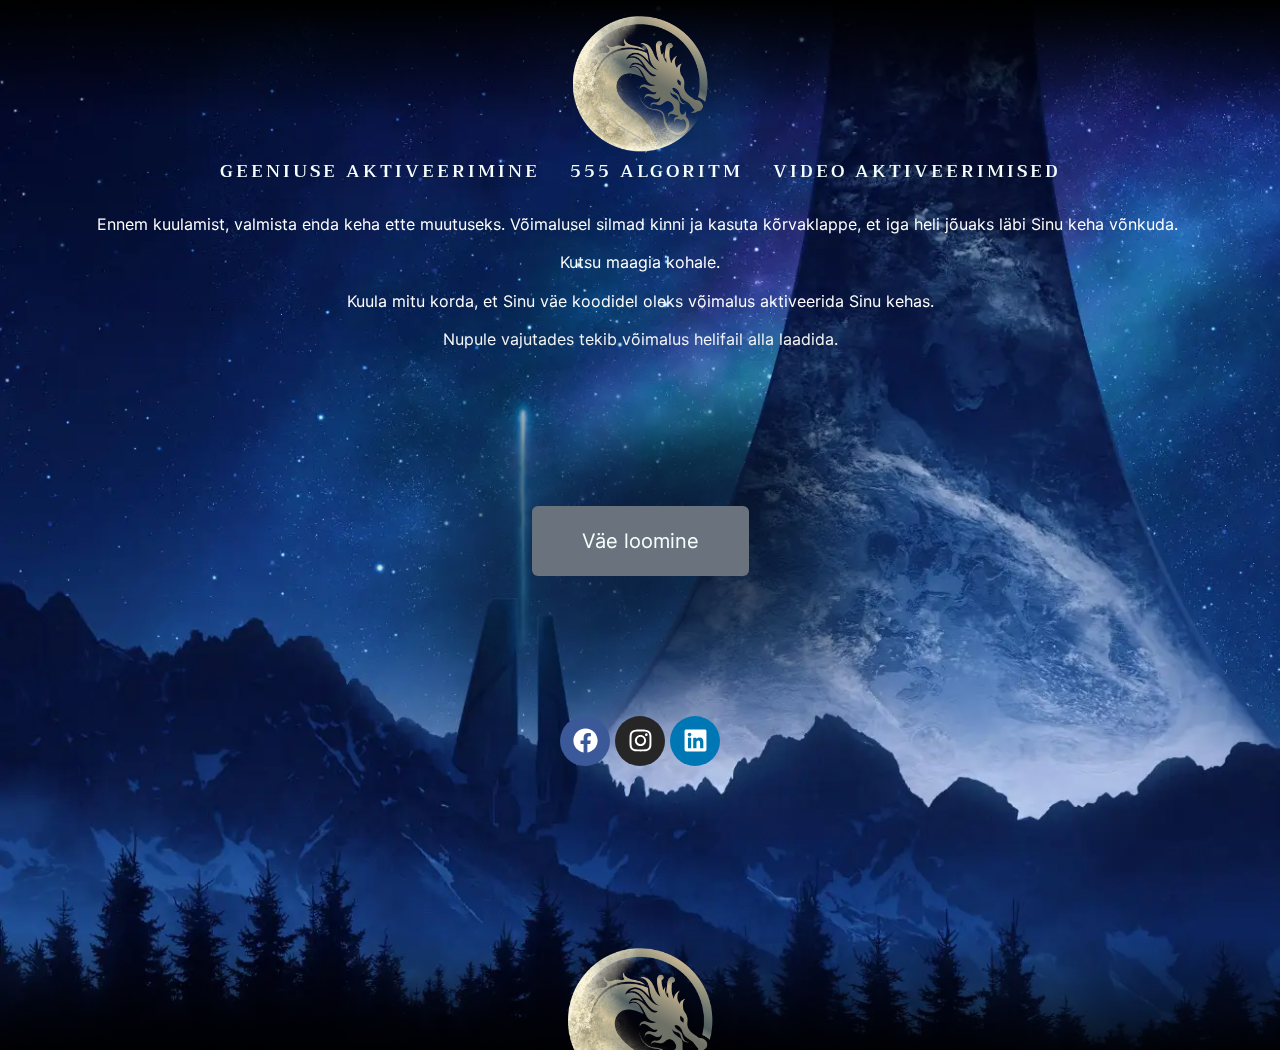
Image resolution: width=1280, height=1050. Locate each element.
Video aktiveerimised (917, 171)
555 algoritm (656, 171)
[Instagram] (640, 741)
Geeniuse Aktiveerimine (380, 171)
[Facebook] (585, 741)
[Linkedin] (695, 741)
